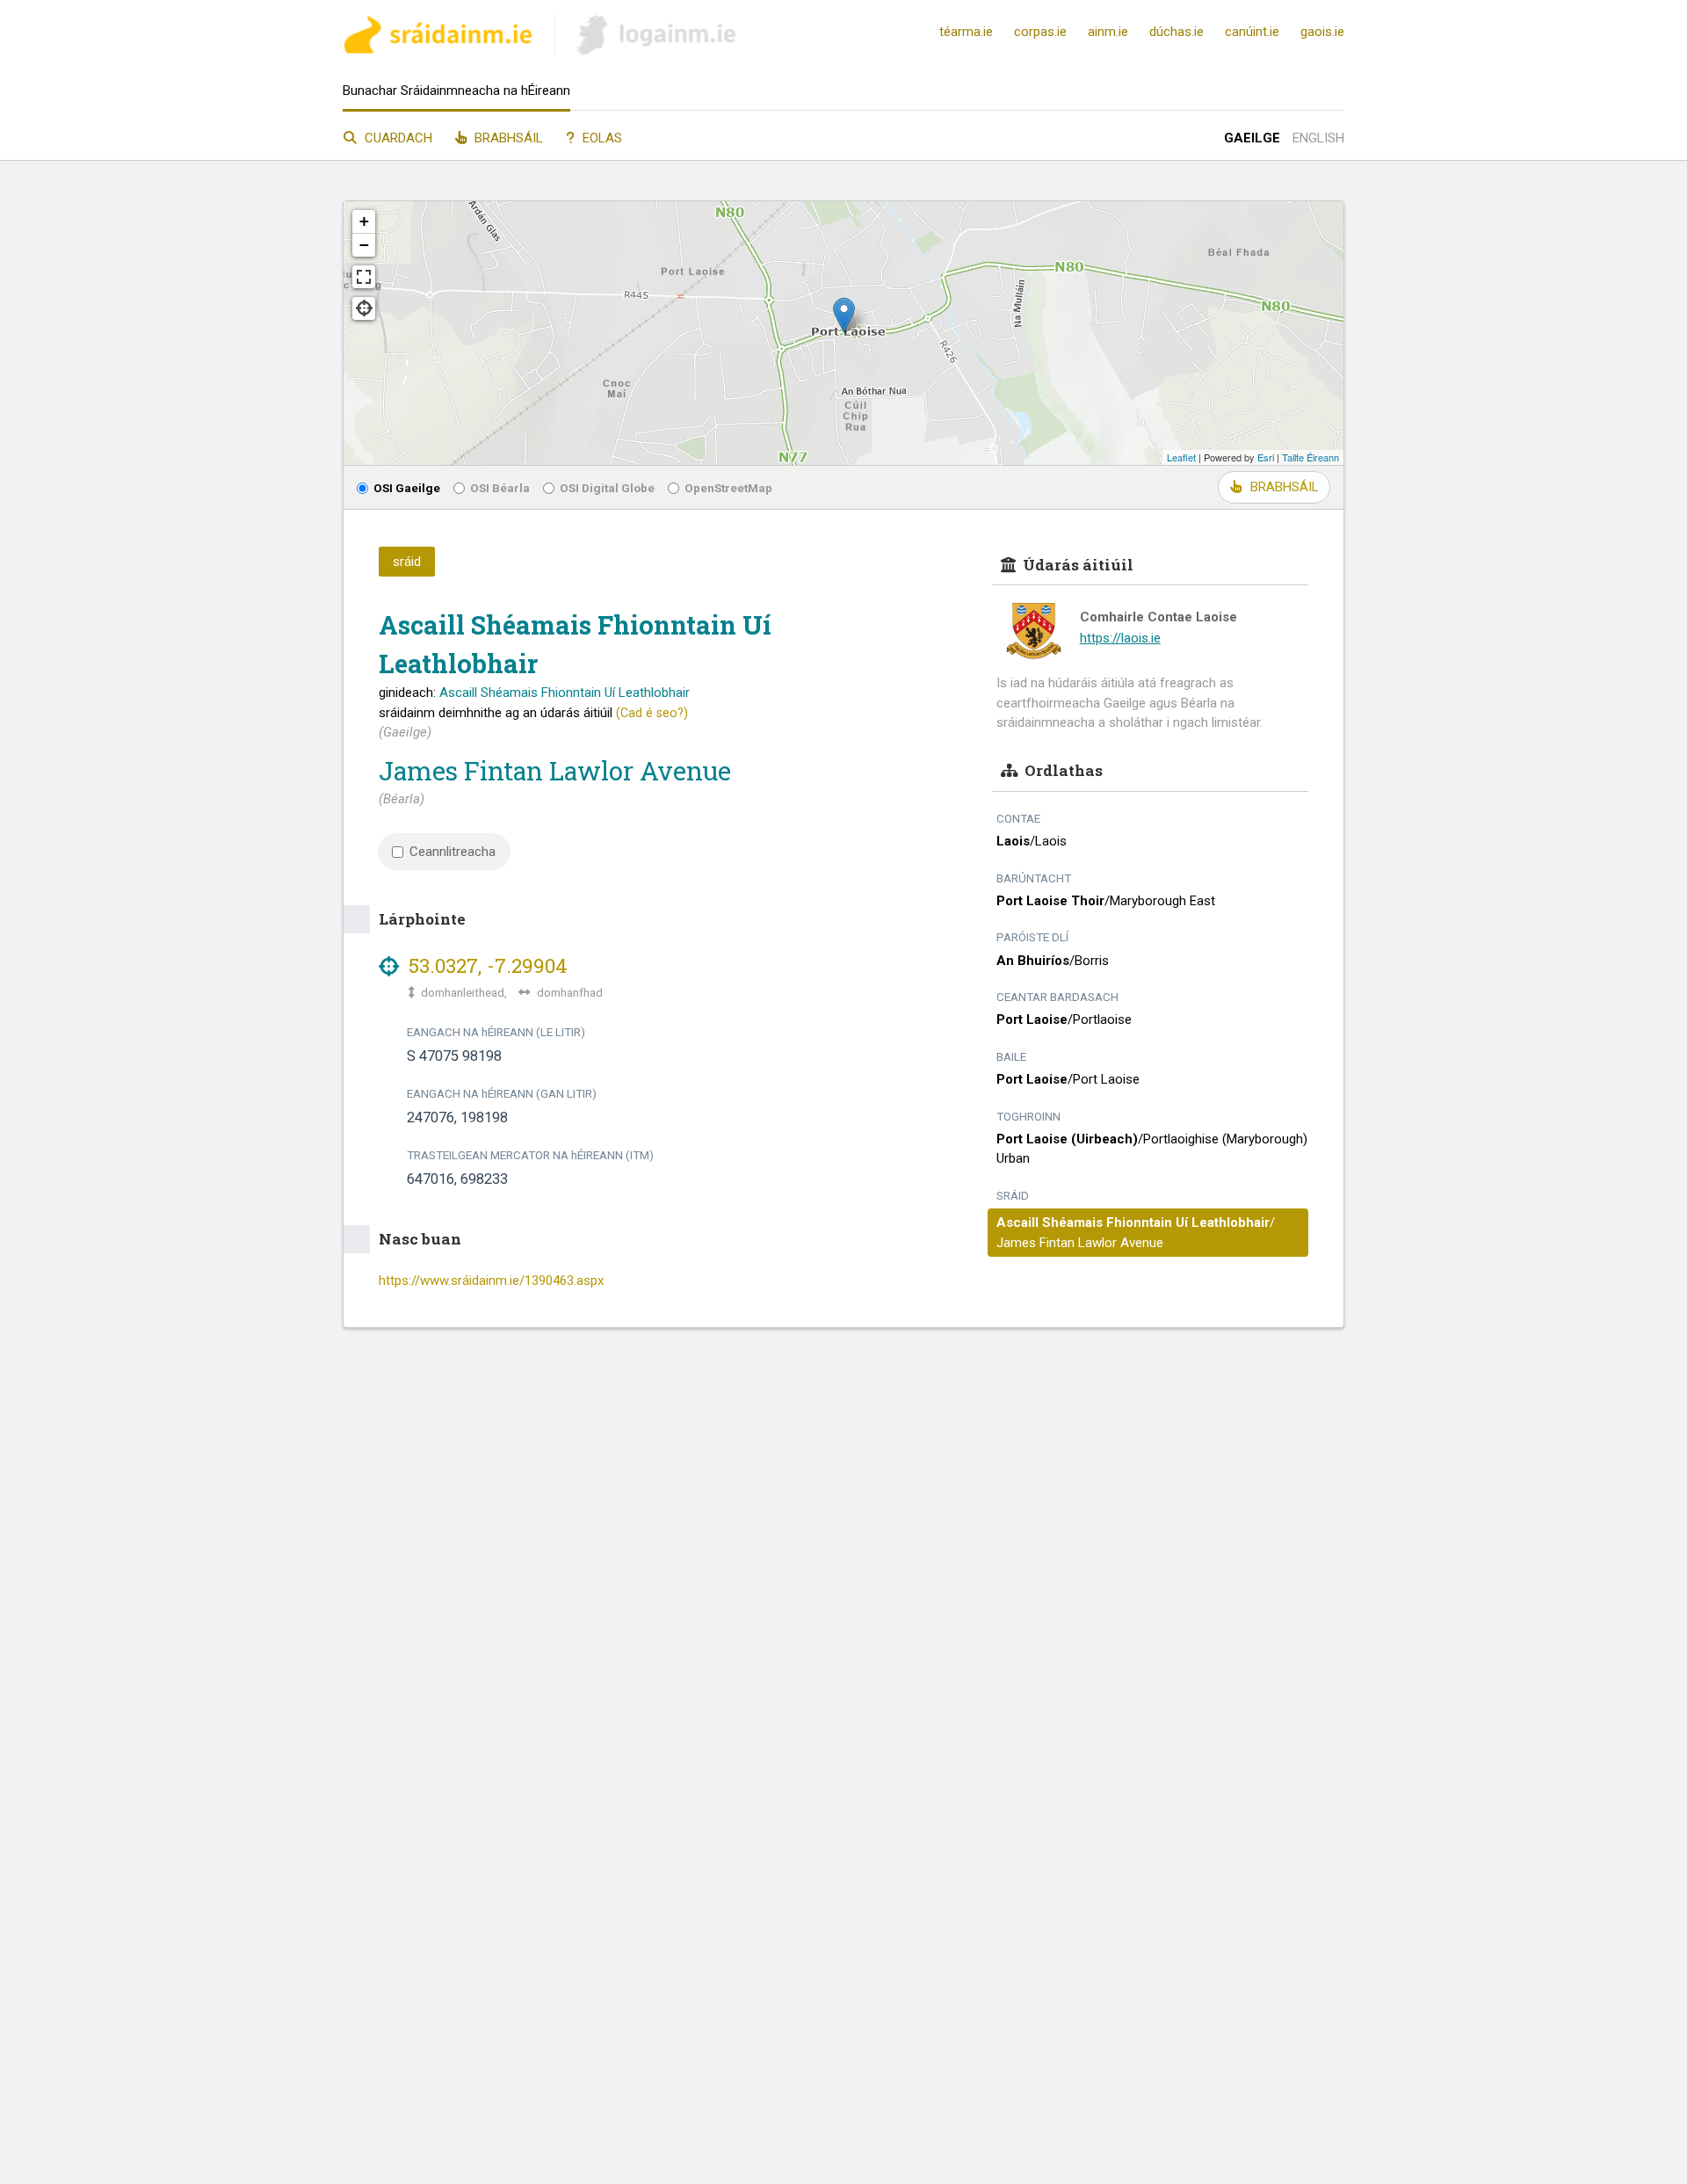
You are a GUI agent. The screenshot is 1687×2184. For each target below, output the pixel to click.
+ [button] (364, 221)
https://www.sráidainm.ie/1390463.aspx (491, 1281)
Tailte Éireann (1311, 457)
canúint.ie (1252, 32)
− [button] (364, 245)
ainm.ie (1108, 32)
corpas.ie (1040, 32)
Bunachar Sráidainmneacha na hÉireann (456, 91)
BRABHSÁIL (1284, 487)
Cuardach (397, 138)
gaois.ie (1322, 32)
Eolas (601, 138)
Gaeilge (1252, 138)
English (1318, 138)
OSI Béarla (500, 488)
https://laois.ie (1120, 638)
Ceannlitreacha (453, 852)
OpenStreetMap (728, 488)
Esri (1266, 457)
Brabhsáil (507, 138)
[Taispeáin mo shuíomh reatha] (364, 308)
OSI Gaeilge (407, 488)
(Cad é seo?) (652, 713)
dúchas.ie (1177, 32)
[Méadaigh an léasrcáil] (364, 277)
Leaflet (1181, 457)
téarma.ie (966, 32)
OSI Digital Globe (607, 488)
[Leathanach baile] (438, 37)
